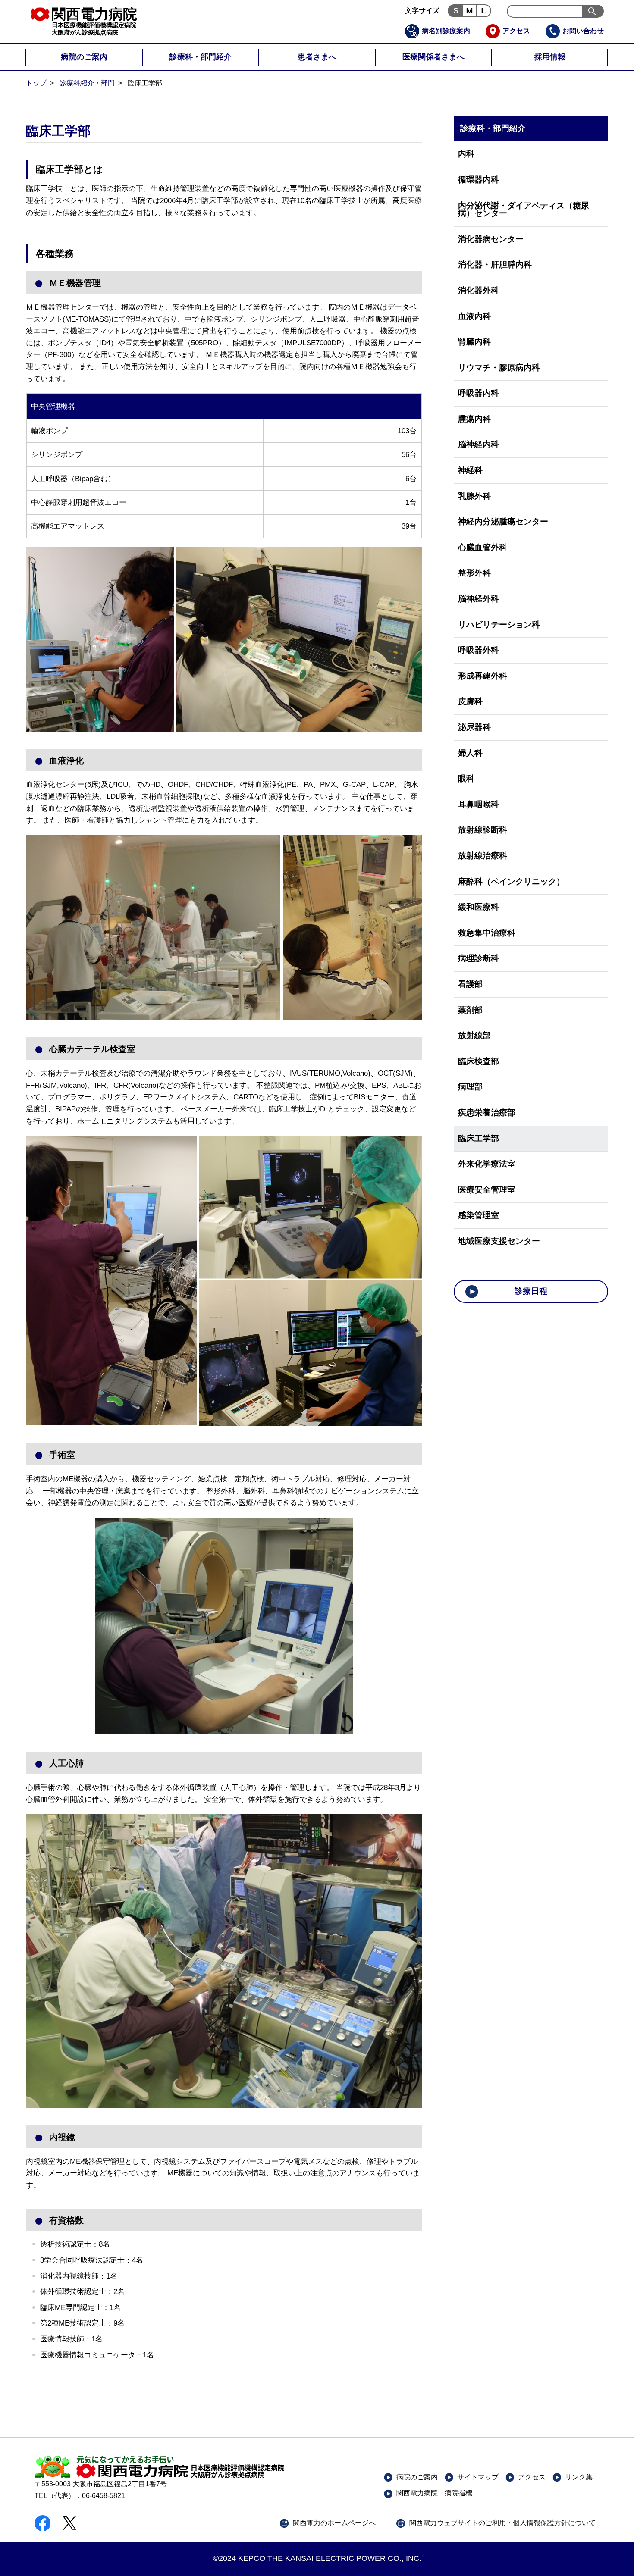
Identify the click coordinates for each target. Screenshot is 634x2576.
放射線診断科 (483, 830)
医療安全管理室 (487, 1190)
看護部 (470, 984)
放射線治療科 (483, 856)
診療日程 (531, 1291)
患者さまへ (317, 57)
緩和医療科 (479, 907)
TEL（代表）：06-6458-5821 (80, 2496)
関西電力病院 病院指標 (434, 2493)
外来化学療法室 (487, 1164)
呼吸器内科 (479, 393)
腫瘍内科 (474, 419)
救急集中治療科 (487, 933)
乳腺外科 (474, 496)
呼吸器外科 (479, 650)
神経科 (470, 470)
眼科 (466, 778)
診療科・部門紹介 (201, 57)
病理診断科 (479, 958)
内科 (466, 154)
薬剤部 (470, 1010)
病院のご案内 (84, 57)
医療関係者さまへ (433, 57)
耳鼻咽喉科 (479, 804)
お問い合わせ (583, 31)
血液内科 (474, 316)
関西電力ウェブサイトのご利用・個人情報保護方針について (502, 2523)
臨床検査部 (479, 1061)
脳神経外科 (479, 599)
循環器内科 (479, 180)
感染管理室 (479, 1215)
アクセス (516, 31)
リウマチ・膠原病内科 (499, 368)
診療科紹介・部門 (87, 83)
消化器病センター (491, 239)
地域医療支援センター (499, 1241)
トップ (36, 83)
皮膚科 (470, 701)
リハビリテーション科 (499, 624)
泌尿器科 (474, 727)
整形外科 (474, 573)
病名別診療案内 (446, 31)
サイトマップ (478, 2477)
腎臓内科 (474, 342)
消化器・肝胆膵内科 (495, 264)
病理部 (470, 1087)
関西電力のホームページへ (334, 2523)
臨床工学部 (479, 1138)
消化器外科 (479, 290)
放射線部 (474, 1035)
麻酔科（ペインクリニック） (511, 881)
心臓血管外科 (483, 547)
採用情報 (550, 57)
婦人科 (470, 753)
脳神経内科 (479, 444)
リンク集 (579, 2477)
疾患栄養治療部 (487, 1113)
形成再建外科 (483, 676)
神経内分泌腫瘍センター (503, 521)
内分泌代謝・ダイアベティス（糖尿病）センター (524, 210)
